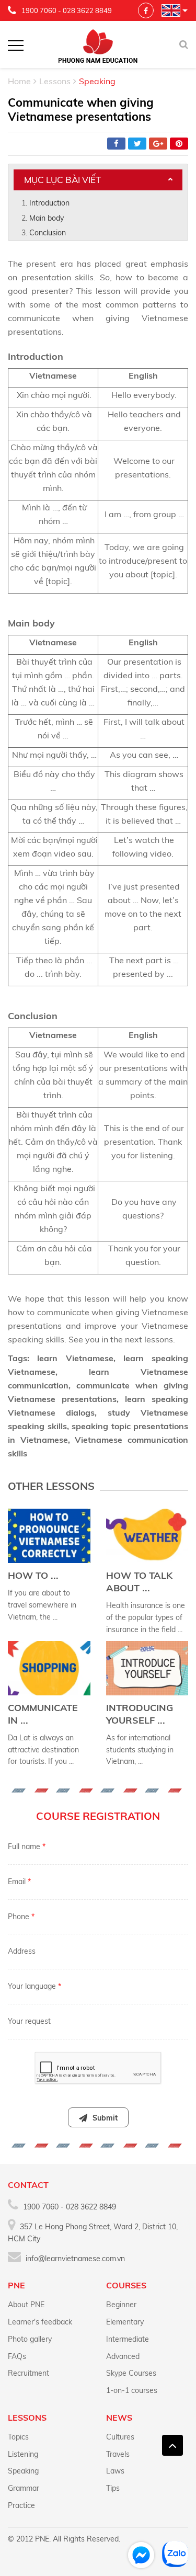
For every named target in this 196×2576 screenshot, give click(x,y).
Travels (118, 2454)
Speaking (23, 2471)
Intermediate (128, 2339)
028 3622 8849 (87, 10)
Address (22, 1951)
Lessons (55, 81)
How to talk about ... (139, 1582)
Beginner (121, 2305)
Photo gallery (30, 2339)
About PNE (26, 2305)
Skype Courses (131, 2373)
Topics (18, 2437)
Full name (27, 1846)
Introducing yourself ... (140, 1714)
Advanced (123, 2356)
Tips (113, 2488)
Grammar (24, 2488)
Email (19, 1882)
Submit (105, 2118)
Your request (29, 2021)
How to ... (33, 1575)
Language (171, 10)
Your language (34, 1986)
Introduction (49, 203)
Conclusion (48, 233)
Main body (47, 218)
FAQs (17, 2356)
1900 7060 (39, 10)
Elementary (125, 2322)
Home (19, 81)
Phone (21, 1917)
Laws (115, 2471)
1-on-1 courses (132, 2390)
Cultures (120, 2437)
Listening (23, 2454)
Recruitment (28, 2373)
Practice (21, 2505)
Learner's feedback (40, 2322)
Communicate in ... (43, 1714)
